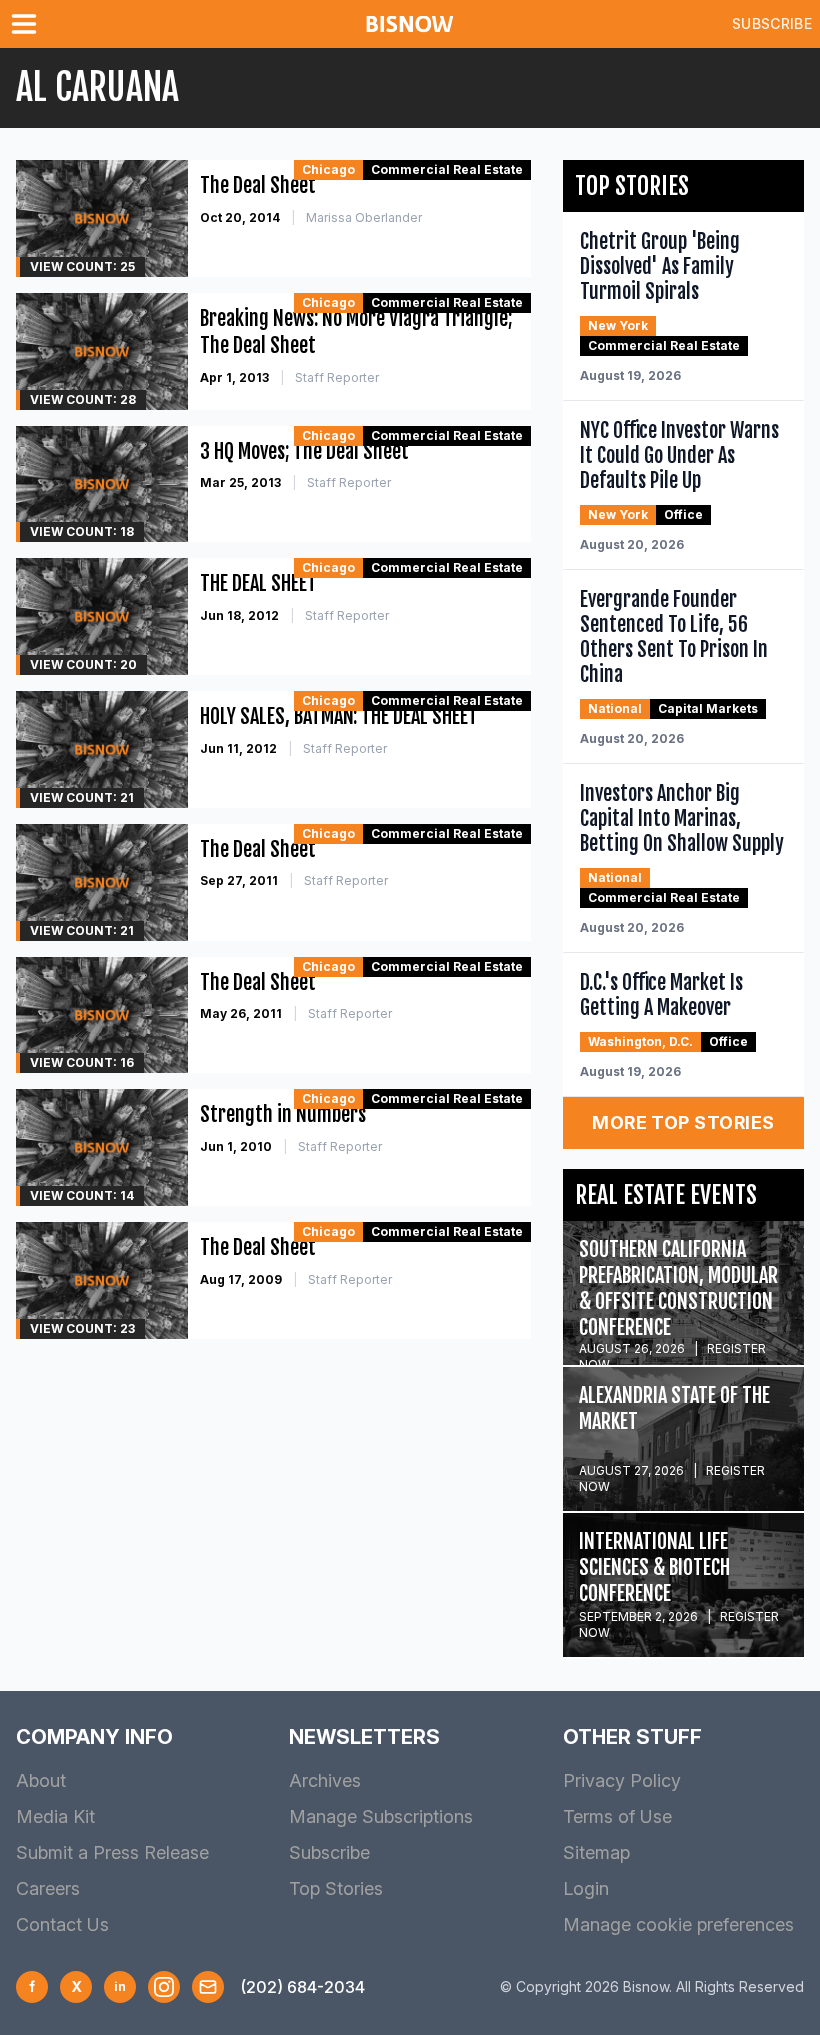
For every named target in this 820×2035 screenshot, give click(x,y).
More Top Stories (683, 1122)
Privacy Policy (622, 1780)
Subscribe (772, 23)
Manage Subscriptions (381, 1816)
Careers (48, 1888)
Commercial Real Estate (447, 169)
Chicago (328, 169)
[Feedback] (208, 1987)
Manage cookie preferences (678, 1924)
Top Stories (336, 1888)
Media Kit (55, 1816)
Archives (325, 1780)
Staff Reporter (337, 377)
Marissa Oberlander (364, 217)
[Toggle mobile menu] (28, 24)
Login (586, 1888)
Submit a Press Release (112, 1852)
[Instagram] (164, 1987)
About (41, 1780)
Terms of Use (617, 1816)
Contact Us (62, 1924)
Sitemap (596, 1852)
